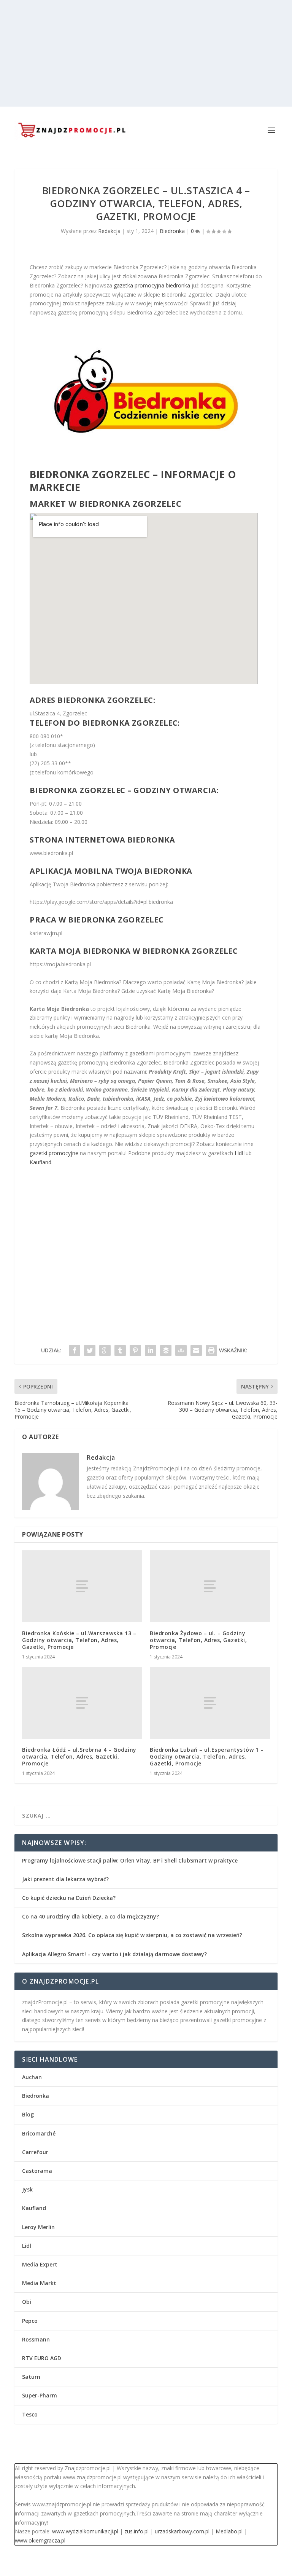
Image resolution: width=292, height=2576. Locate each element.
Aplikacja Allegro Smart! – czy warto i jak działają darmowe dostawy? (114, 1954)
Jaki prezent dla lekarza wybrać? (65, 1879)
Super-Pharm (40, 2395)
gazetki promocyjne (54, 1153)
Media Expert (40, 2264)
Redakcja (109, 231)
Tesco (30, 2414)
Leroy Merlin (38, 2227)
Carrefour (35, 2152)
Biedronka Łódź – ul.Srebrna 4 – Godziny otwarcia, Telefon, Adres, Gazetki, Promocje (79, 1756)
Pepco (30, 2321)
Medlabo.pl (229, 2531)
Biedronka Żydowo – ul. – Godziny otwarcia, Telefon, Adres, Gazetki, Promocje (198, 1640)
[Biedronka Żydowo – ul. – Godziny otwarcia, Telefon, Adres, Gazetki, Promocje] (210, 1586)
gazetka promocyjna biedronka (152, 285)
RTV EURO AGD (42, 2358)
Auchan (32, 2077)
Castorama (37, 2171)
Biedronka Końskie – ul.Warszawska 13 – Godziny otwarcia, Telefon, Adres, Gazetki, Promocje (79, 1640)
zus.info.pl (136, 2531)
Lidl (239, 1153)
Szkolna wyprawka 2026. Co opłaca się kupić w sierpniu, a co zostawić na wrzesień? (132, 1935)
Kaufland (40, 1162)
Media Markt (39, 2283)
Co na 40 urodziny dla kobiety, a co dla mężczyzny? (90, 1916)
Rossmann (36, 2339)
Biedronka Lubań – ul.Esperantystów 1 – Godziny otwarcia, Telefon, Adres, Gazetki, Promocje (207, 1756)
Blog (28, 2114)
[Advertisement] (146, 53)
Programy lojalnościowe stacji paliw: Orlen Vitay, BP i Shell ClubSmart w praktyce (130, 1860)
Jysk (27, 2189)
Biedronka (172, 231)
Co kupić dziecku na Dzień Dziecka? (69, 1898)
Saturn (31, 2377)
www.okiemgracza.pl (40, 2540)
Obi (27, 2302)
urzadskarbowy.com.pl (182, 2531)
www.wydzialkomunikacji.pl (85, 2531)
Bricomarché (39, 2133)
